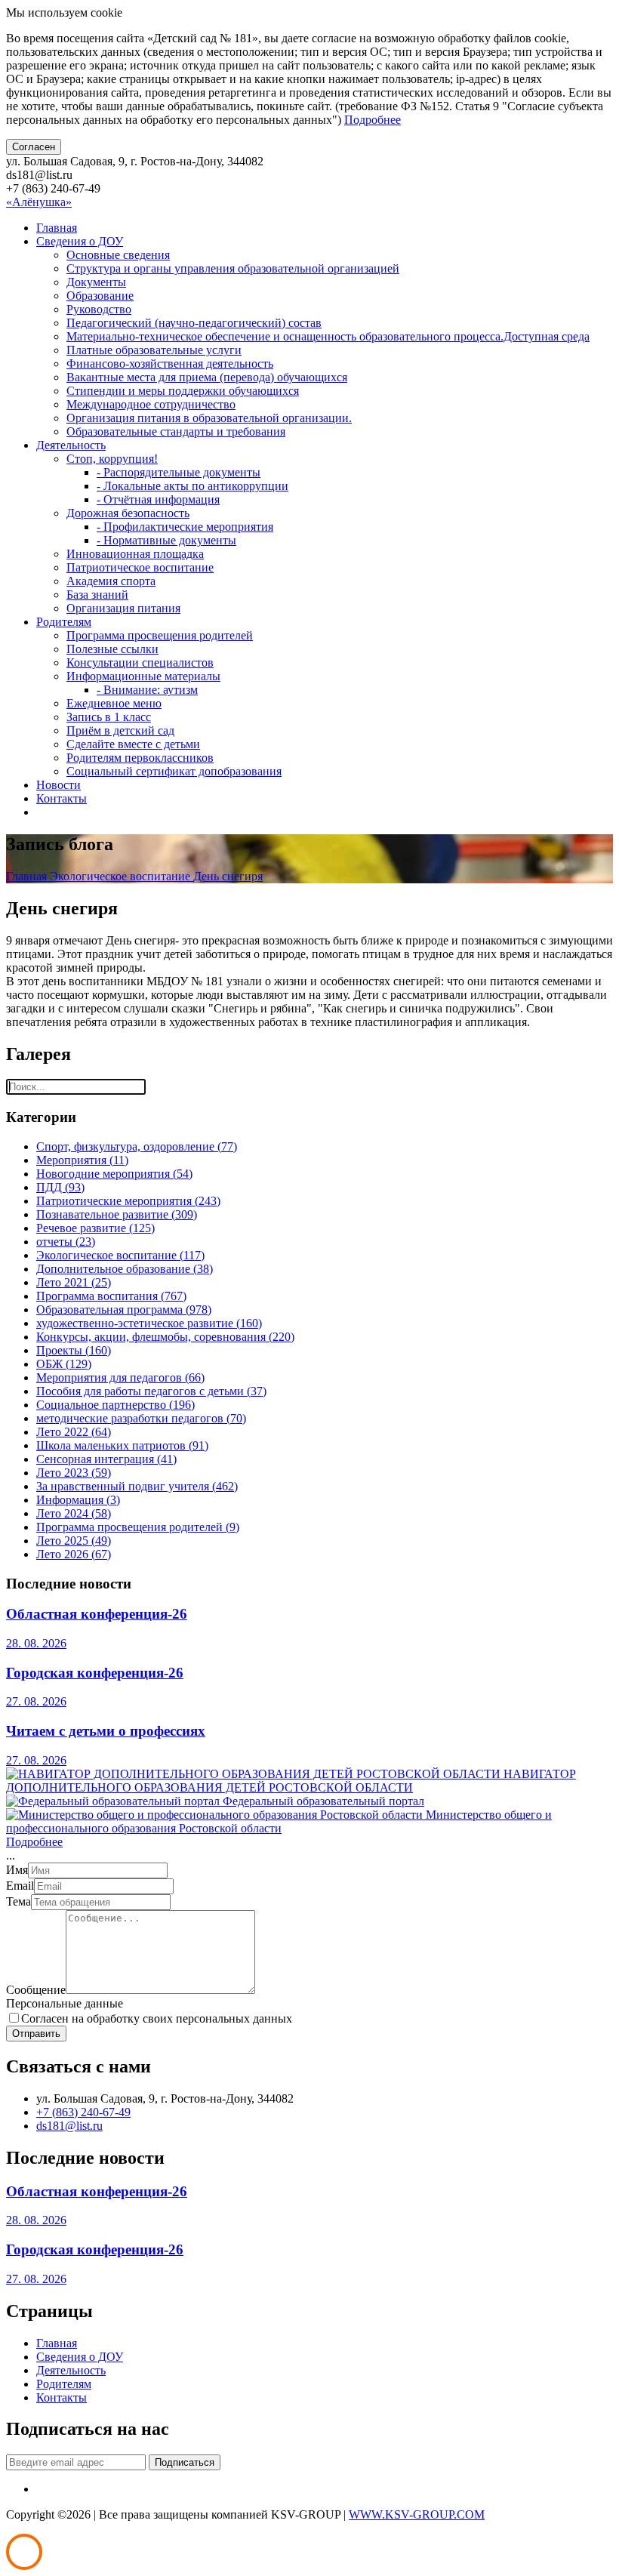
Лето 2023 (74, 1473)
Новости (59, 785)
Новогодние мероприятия (114, 1174)
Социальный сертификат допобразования (174, 771)
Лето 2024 (74, 1513)
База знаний (97, 595)
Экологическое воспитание (122, 876)
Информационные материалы (143, 676)
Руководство (99, 309)
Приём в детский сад (120, 730)
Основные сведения (118, 255)
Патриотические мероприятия (128, 1201)
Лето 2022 (74, 1432)
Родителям (64, 622)
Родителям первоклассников (140, 758)
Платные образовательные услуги (154, 350)
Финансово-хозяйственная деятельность (170, 364)
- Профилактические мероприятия (185, 527)
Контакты (62, 798)
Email (20, 1886)
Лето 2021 (74, 1282)
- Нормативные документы (166, 540)
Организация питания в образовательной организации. (209, 418)
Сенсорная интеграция (106, 1459)
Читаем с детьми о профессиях (106, 1731)
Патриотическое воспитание (140, 567)
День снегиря (228, 876)
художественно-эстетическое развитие (149, 1323)
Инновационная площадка (135, 554)
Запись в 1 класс (109, 717)
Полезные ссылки (112, 649)
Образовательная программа (124, 1310)
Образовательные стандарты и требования (176, 431)
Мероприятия (82, 1160)
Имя (17, 1870)
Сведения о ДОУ (80, 241)
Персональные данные (65, 2003)
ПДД (60, 1187)
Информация (78, 1500)
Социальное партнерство (115, 1405)
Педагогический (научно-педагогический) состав (194, 323)
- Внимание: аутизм (147, 690)
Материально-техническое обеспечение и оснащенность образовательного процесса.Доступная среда (328, 336)
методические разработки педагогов (141, 1418)
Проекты (74, 1350)
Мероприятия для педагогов (120, 1377)
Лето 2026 (74, 1554)
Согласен (34, 147)
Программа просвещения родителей (160, 635)
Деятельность (71, 445)
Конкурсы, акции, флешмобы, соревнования (165, 1337)
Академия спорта (111, 581)
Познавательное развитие (117, 1214)
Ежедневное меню (114, 703)
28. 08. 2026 (36, 1643)
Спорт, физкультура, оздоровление (137, 1146)
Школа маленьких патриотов (122, 1445)
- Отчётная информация (158, 499)
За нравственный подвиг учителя (137, 1486)
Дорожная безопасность (128, 513)
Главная (57, 228)
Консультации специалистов (140, 662)
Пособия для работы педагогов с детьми (151, 1391)
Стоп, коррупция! (112, 459)
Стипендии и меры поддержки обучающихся (183, 391)
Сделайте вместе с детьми (133, 744)
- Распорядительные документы (179, 472)
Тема (18, 1901)
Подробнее (373, 120)
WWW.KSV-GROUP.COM (417, 2514)
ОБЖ (64, 1364)
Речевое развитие (95, 1228)
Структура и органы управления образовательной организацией (233, 268)
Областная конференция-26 (97, 1614)
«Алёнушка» (39, 202)
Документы (96, 282)
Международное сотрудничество (151, 404)
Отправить (36, 2034)
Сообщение (36, 1990)
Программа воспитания (111, 1296)
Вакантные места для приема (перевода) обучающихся (207, 377)
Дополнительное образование (125, 1269)
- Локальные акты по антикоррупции (192, 486)
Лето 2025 (74, 1541)
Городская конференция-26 (95, 1673)
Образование (100, 296)
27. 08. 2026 (36, 1701)
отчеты (66, 1242)
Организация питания (123, 608)
